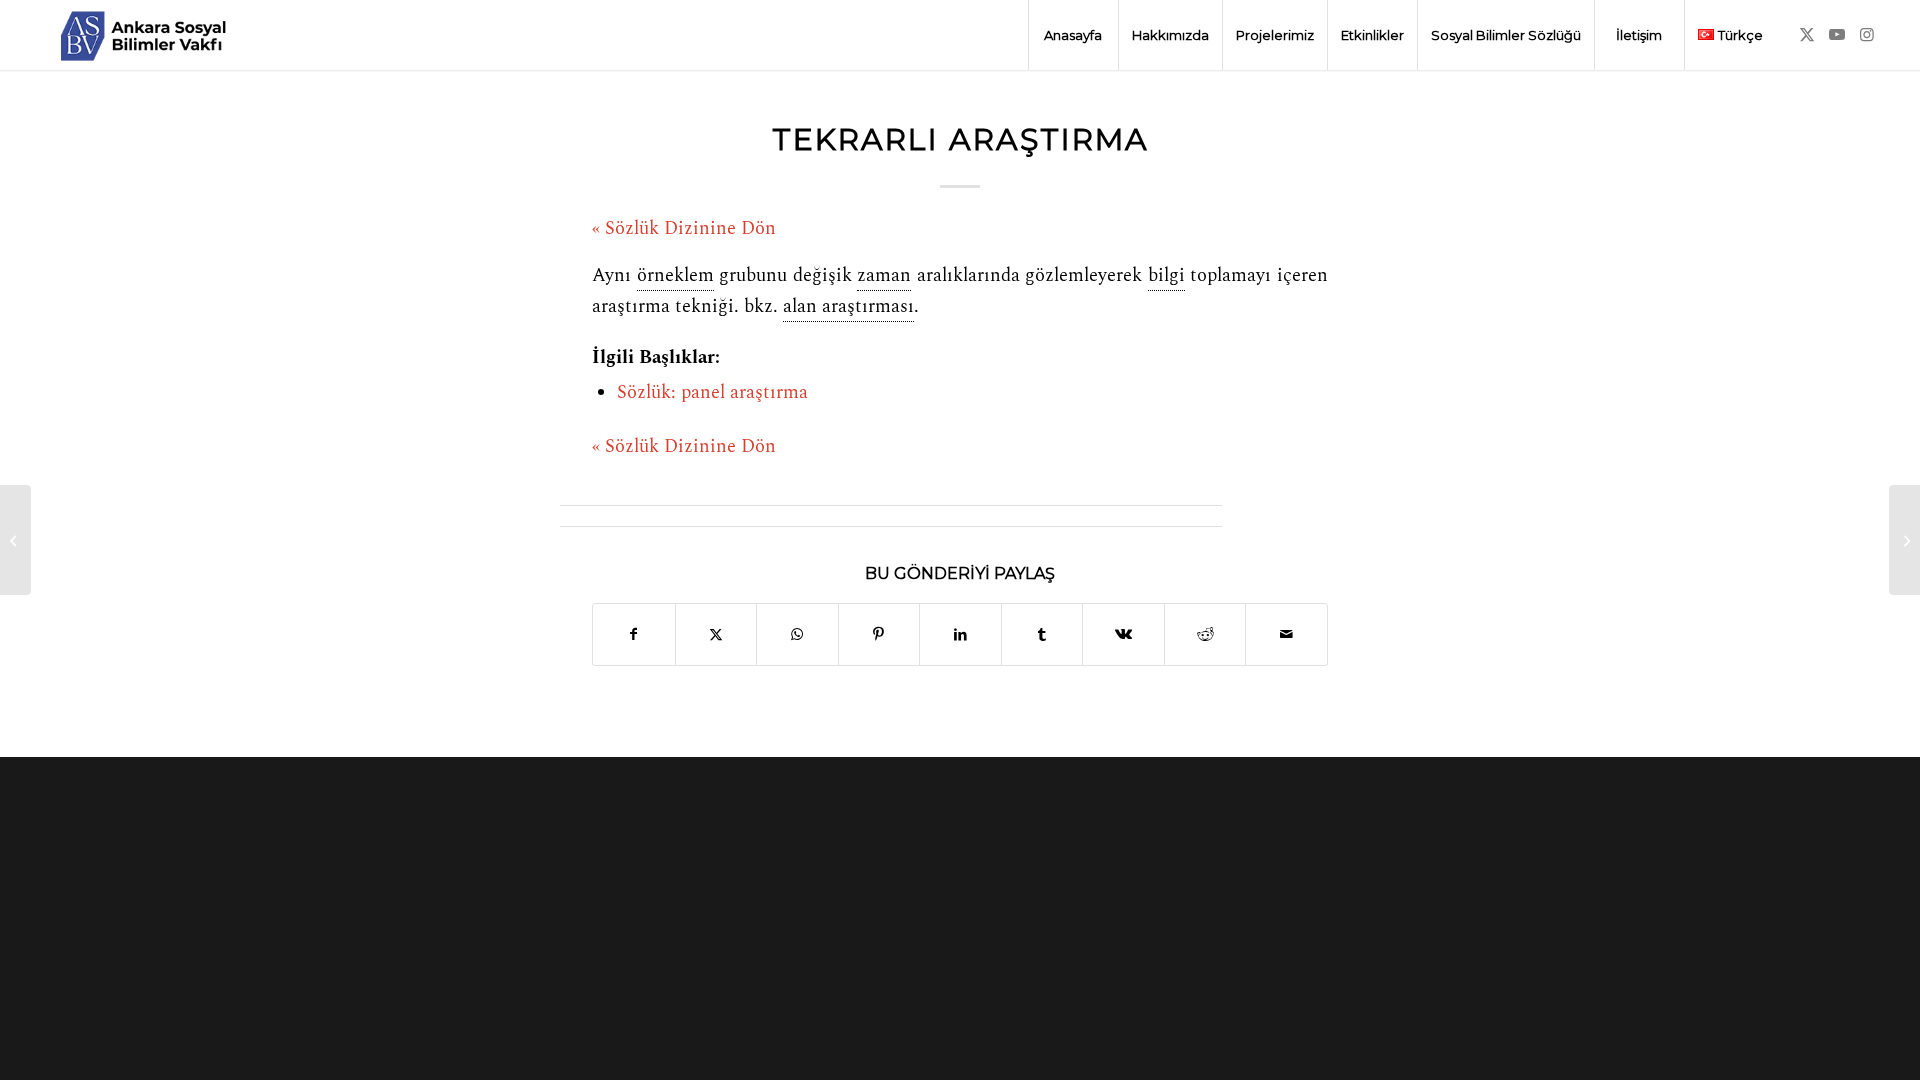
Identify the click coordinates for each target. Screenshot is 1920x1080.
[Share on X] (716, 634)
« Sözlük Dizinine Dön (684, 229)
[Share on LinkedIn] (960, 634)
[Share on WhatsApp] (797, 634)
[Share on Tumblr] (1042, 634)
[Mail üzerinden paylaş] (1286, 634)
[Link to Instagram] (1867, 34)
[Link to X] (1807, 34)
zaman (884, 276)
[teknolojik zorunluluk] (15, 540)
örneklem (675, 276)
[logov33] (143, 35)
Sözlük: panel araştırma (712, 393)
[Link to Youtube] (1837, 34)
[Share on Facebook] (634, 634)
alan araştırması (848, 307)
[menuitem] (1073, 35)
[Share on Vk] (1123, 634)
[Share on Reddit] (1205, 634)
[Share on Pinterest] (879, 634)
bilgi (1166, 276)
